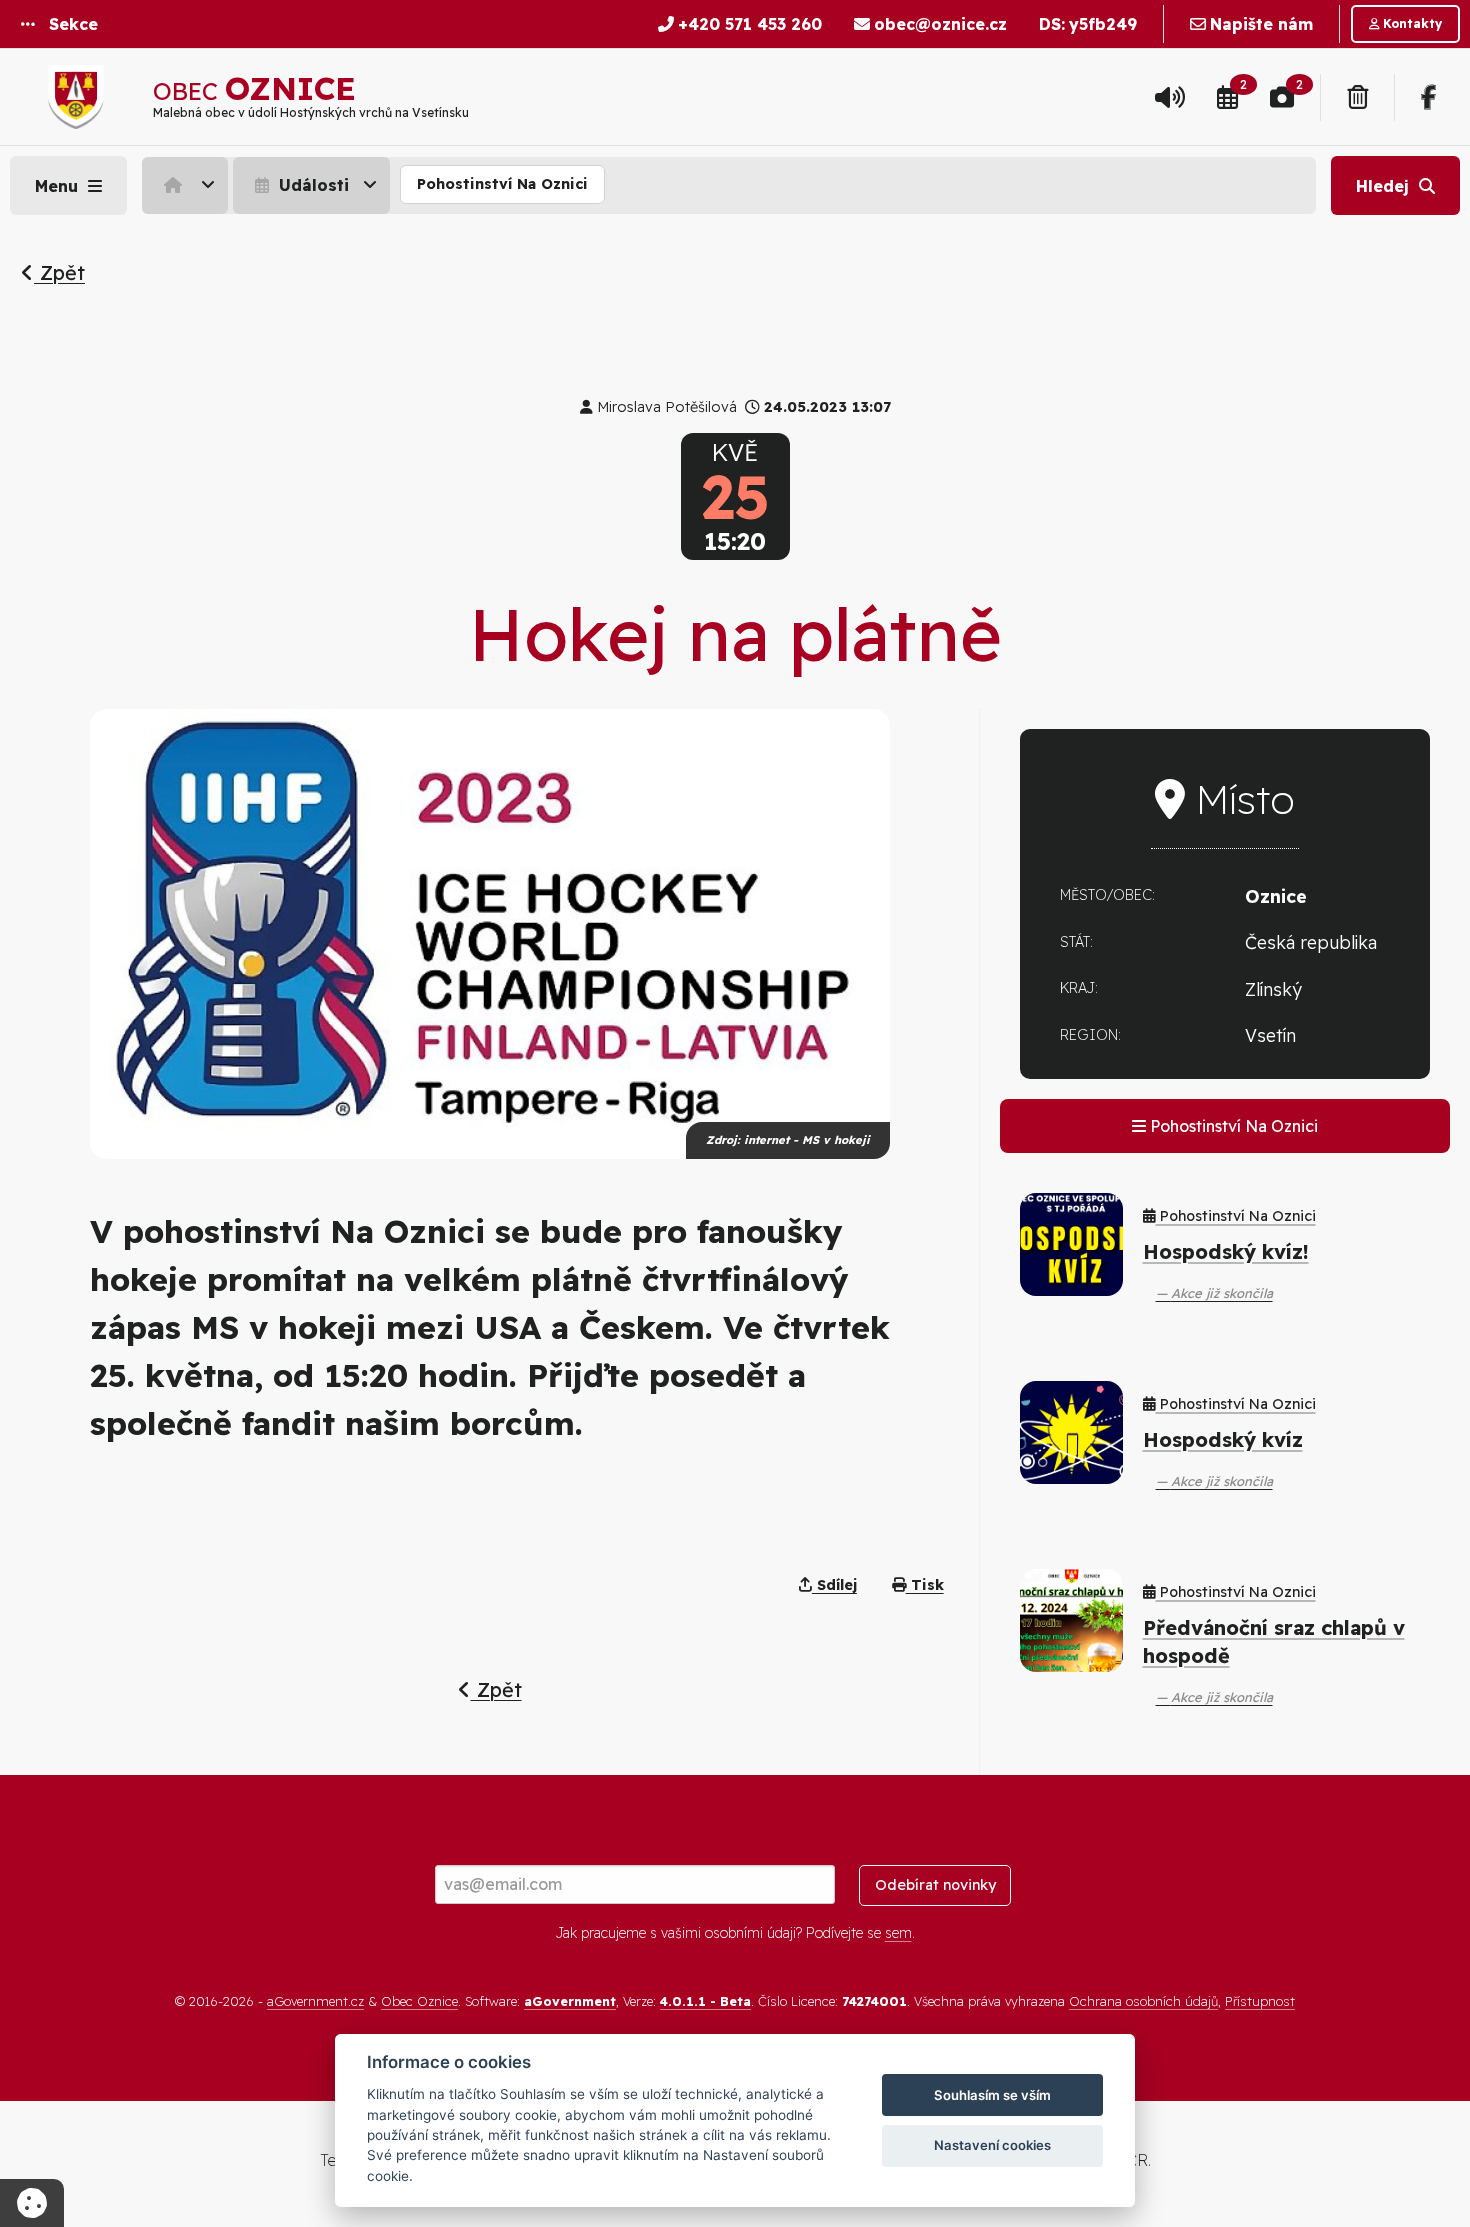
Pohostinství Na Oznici (502, 184)
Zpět (59, 272)
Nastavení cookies (992, 2145)
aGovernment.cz (315, 2001)
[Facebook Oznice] (1428, 97)
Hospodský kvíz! (1226, 1251)
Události (311, 185)
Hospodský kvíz (1223, 1439)
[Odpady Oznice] (1357, 97)
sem (898, 1933)
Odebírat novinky (935, 1885)
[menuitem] (187, 185)
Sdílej (834, 1585)
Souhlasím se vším (992, 2095)
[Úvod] (185, 185)
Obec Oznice (419, 2001)
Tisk (925, 1585)
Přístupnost (1260, 2001)
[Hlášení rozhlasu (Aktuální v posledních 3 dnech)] (1170, 97)
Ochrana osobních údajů (1143, 2001)
